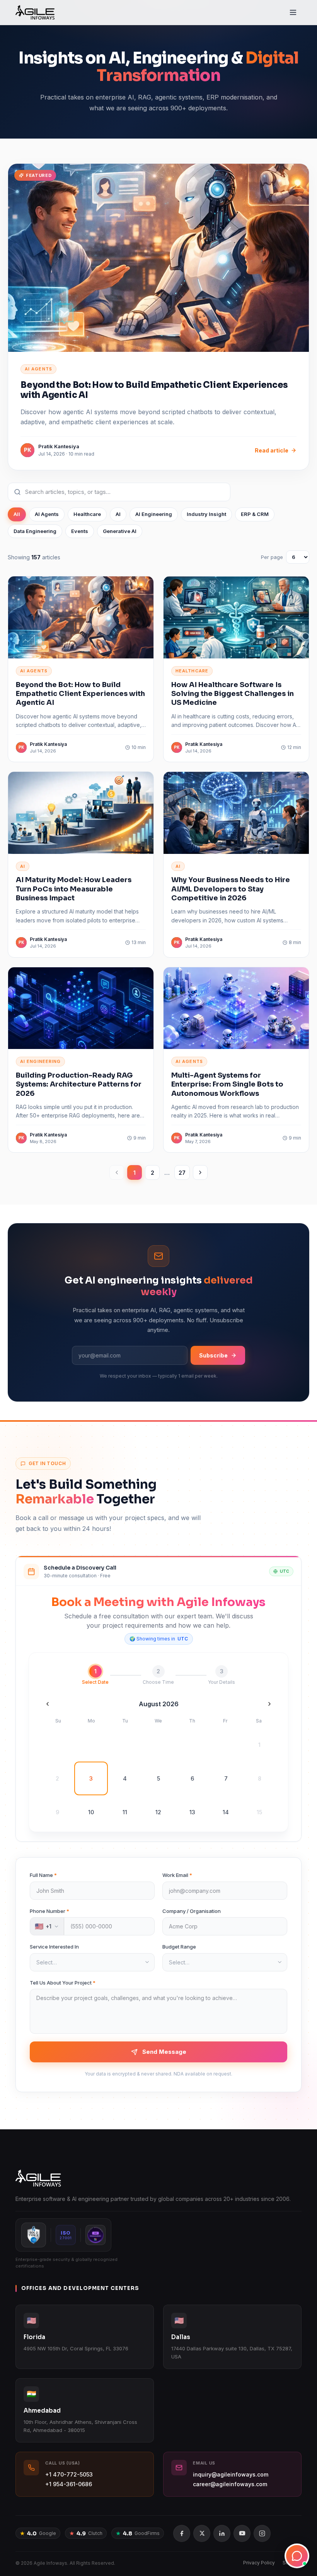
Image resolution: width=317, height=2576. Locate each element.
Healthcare (87, 514)
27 (182, 1173)
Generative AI (120, 531)
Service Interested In (54, 1947)
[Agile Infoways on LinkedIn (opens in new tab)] (222, 2533)
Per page (272, 557)
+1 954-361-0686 (69, 2484)
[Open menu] (293, 12)
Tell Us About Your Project (63, 1983)
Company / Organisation (192, 1911)
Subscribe (213, 1355)
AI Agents (47, 514)
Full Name (43, 1875)
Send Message (164, 2052)
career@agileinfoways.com (230, 2484)
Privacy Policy (259, 2563)
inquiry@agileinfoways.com (231, 2474)
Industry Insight (206, 514)
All (17, 514)
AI (118, 514)
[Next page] (200, 1172)
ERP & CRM (255, 514)
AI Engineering (154, 514)
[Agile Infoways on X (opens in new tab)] (202, 2533)
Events (80, 531)
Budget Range (179, 1947)
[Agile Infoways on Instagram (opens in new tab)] (262, 2533)
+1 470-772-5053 (69, 2474)
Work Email (177, 1875)
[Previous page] (117, 1172)
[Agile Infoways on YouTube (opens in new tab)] (242, 2533)
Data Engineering (35, 531)
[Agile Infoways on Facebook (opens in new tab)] (182, 2533)
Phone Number (49, 1911)
